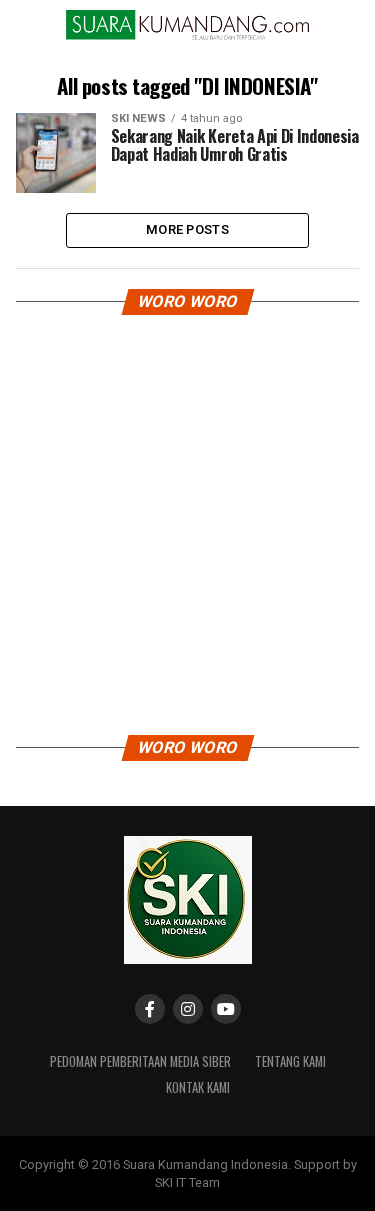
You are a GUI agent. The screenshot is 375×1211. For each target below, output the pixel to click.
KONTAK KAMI (198, 1087)
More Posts (187, 229)
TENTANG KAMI (290, 1061)
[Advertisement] (187, 517)
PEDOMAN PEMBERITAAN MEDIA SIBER (140, 1061)
